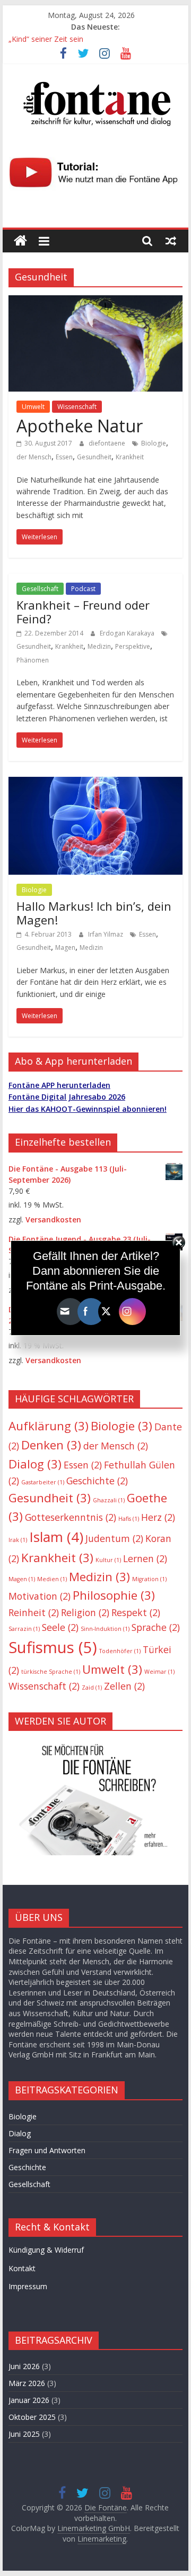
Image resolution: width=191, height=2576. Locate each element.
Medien (52, 1579)
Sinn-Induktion (105, 1629)
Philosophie (114, 1595)
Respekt (136, 1612)
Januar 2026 (29, 2400)
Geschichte (97, 1481)
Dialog (35, 1464)
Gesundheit (94, 457)
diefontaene (108, 443)
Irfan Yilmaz (106, 934)
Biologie (154, 443)
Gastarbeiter (43, 1482)
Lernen (145, 1558)
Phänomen (33, 660)
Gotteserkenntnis (71, 1517)
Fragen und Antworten (47, 2150)
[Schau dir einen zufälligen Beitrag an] (171, 241)
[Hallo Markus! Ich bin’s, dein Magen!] (95, 783)
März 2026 (27, 2383)
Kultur (108, 1560)
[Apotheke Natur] (95, 302)
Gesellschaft (40, 589)
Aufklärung (49, 1426)
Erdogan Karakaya (128, 633)
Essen (64, 457)
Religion (85, 1612)
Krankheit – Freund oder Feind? (83, 612)
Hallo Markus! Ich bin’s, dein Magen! (94, 913)
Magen (65, 947)
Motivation (40, 1596)
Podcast (83, 589)
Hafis (129, 1519)
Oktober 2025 (32, 2417)
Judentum (114, 1538)
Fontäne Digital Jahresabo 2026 (67, 1097)
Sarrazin (24, 1629)
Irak (18, 1540)
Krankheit (130, 457)
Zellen (124, 1686)
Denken (51, 1445)
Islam (56, 1537)
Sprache (156, 1627)
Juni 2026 (24, 2366)
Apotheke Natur (80, 426)
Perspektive (133, 646)
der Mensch (34, 457)
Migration (149, 1579)
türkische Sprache (51, 1672)
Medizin (99, 646)
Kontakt (22, 2268)
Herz (158, 1517)
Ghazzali (109, 1500)
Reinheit (34, 1612)
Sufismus (53, 1647)
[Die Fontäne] (20, 241)
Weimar (159, 1672)
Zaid (92, 1688)
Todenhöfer (120, 1651)
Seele (60, 1627)
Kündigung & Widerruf (46, 2250)
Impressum (28, 2286)
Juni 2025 (24, 2434)
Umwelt (33, 407)
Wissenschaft (77, 407)
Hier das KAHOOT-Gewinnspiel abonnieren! (88, 1109)
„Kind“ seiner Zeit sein (46, 39)
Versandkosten (53, 1219)
